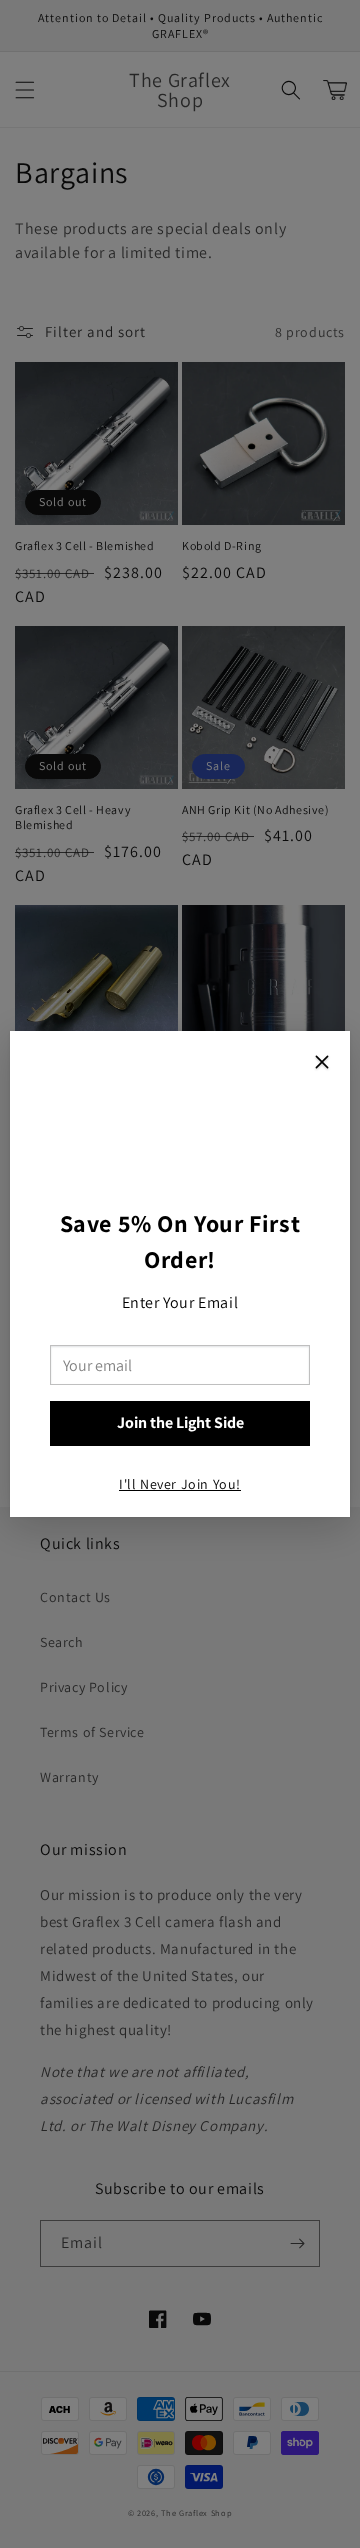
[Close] (322, 1064)
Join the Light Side (180, 1422)
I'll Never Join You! (180, 1484)
